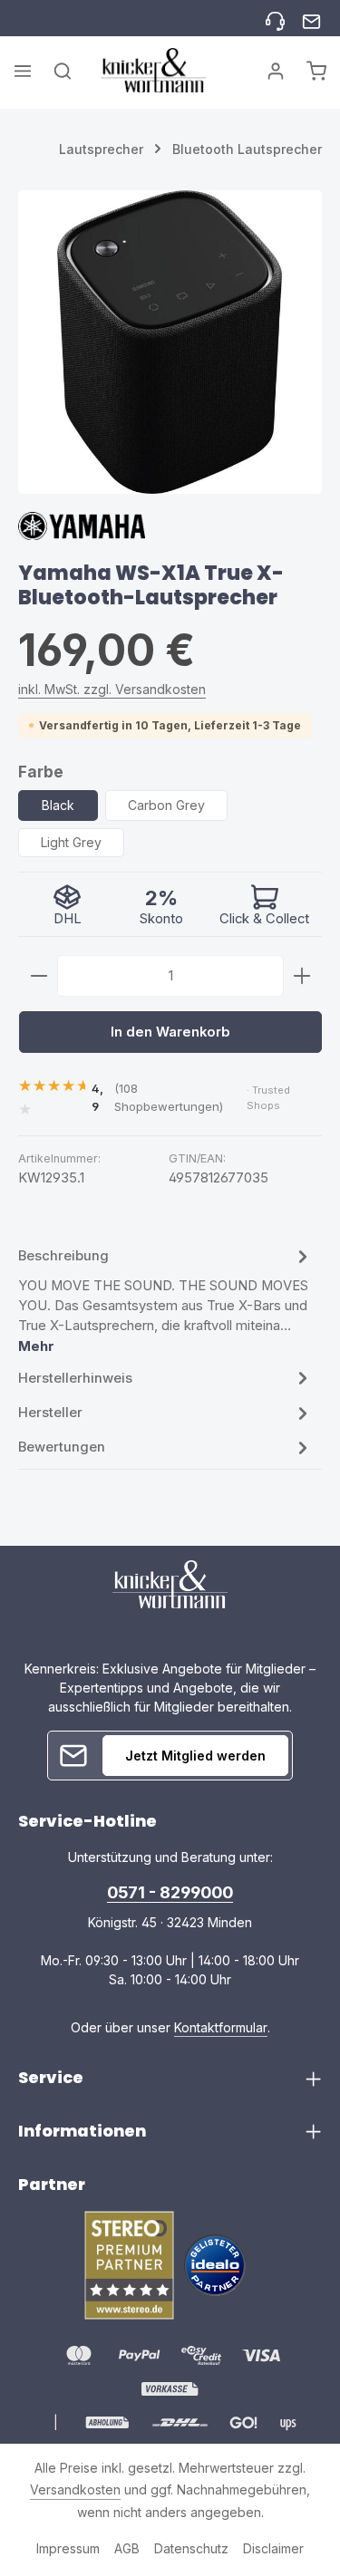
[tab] (165, 1300)
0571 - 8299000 (170, 1892)
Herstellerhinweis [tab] (75, 1378)
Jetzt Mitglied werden (195, 1756)
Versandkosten (75, 2489)
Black (58, 805)
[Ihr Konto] (276, 71)
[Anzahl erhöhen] (302, 976)
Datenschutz (191, 2548)
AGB (127, 2548)
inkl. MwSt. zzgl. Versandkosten (112, 689)
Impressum (68, 2548)
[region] (170, 342)
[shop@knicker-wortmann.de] (311, 19)
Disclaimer (273, 2548)
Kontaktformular (221, 2027)
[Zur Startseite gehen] (153, 70)
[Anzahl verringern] (39, 976)
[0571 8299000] (275, 19)
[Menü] (23, 71)
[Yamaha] (82, 533)
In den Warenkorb (170, 1032)
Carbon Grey (166, 805)
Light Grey (71, 842)
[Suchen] (63, 71)
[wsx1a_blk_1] (170, 342)
